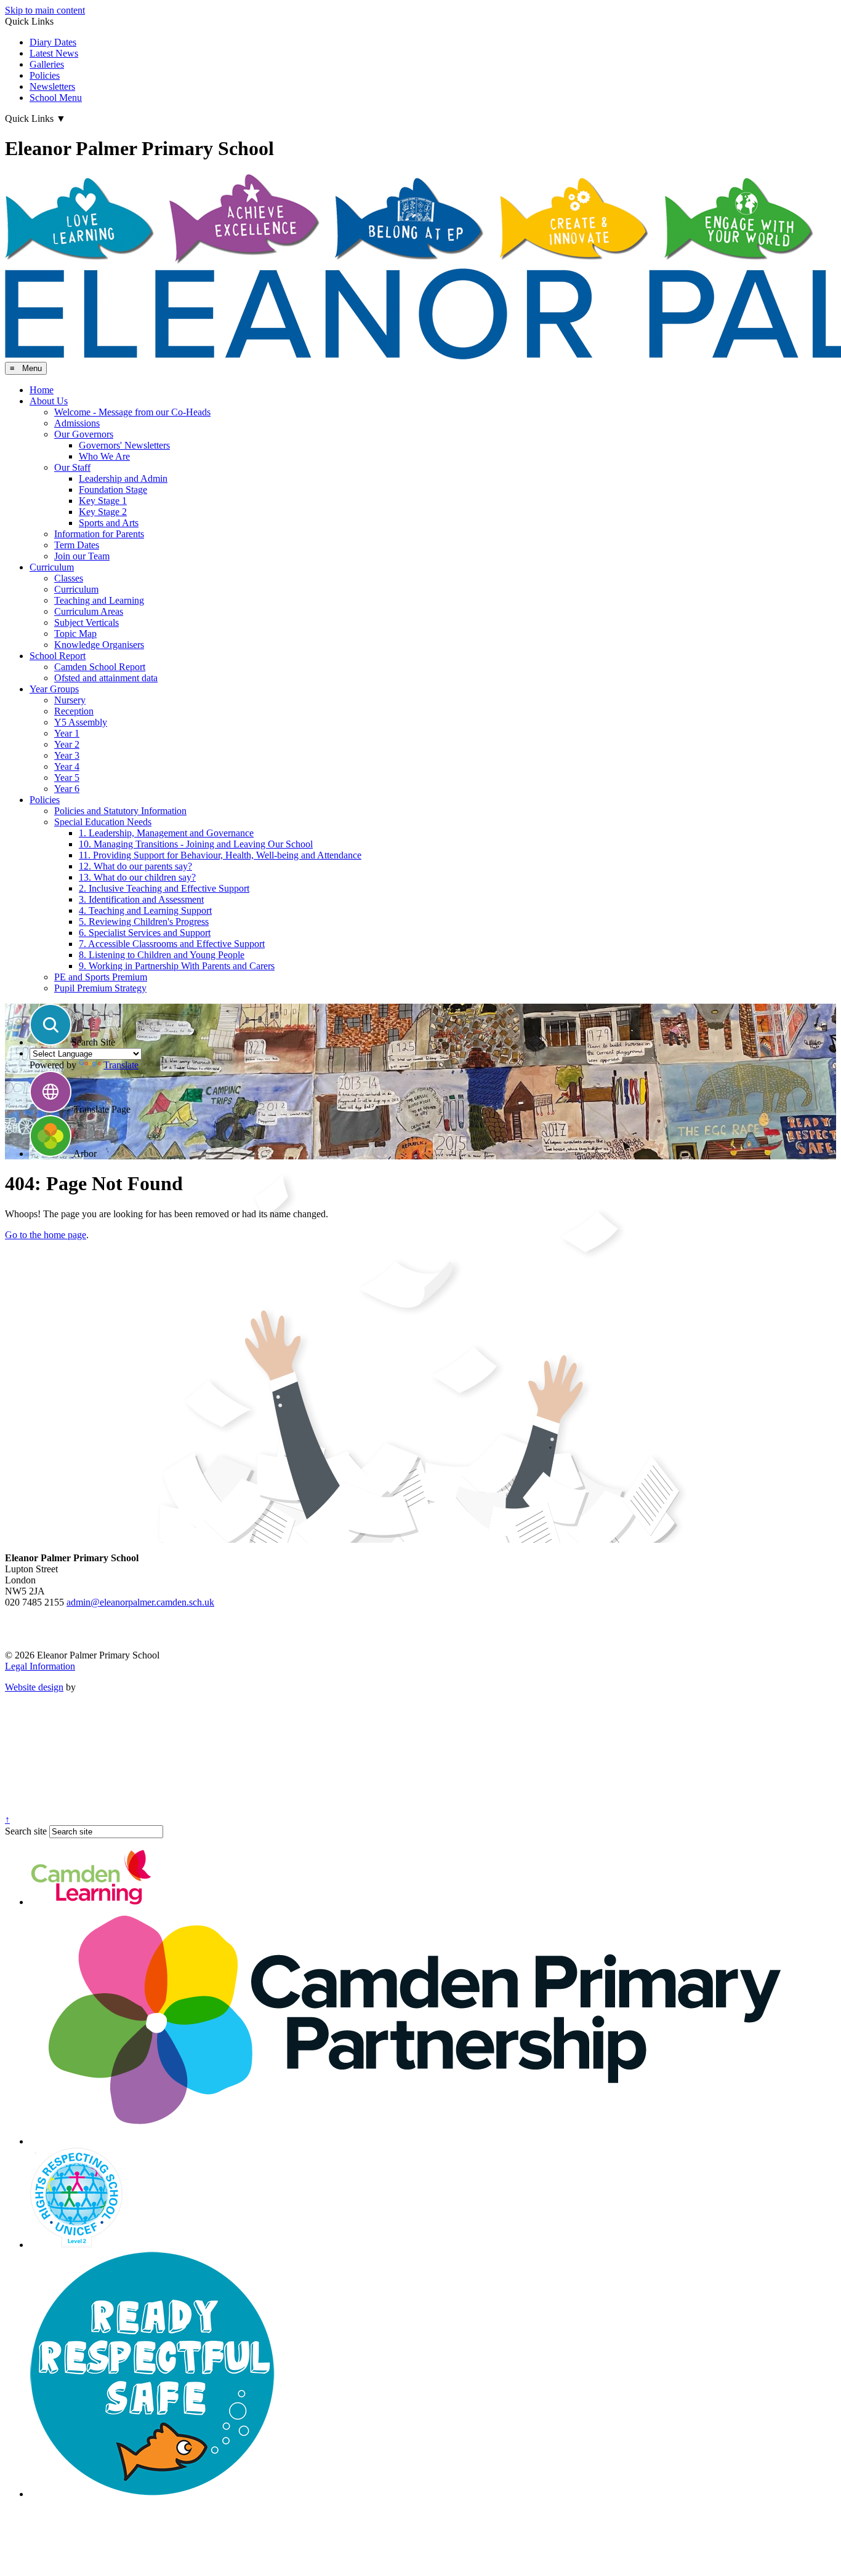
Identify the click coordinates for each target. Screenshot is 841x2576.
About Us (49, 401)
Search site (26, 1831)
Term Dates (77, 545)
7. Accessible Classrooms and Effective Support (172, 944)
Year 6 (67, 789)
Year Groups (54, 689)
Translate (121, 1065)
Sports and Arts (109, 523)
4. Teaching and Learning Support (145, 910)
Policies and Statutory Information (120, 811)
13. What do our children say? (137, 877)
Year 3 (67, 755)
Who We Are (104, 456)
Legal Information (40, 1666)
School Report (58, 656)
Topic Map (75, 634)
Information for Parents (99, 534)
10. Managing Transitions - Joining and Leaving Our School (196, 844)
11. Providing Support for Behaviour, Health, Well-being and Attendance (220, 855)
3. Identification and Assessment (141, 899)
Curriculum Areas (89, 611)
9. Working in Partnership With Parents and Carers (177, 966)
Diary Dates (53, 42)
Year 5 (67, 778)
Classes (69, 578)
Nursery (70, 700)
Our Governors (84, 434)
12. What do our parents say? (135, 866)
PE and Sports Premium (101, 977)
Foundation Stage (113, 490)
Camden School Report (100, 667)
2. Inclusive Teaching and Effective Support (164, 888)
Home (42, 390)
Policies (45, 75)
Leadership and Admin (123, 478)
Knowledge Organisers (99, 645)
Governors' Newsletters (124, 445)
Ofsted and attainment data (106, 678)
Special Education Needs (103, 822)
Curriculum (52, 567)
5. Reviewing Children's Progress (144, 922)
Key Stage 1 (103, 501)
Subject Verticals (87, 622)
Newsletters (52, 86)
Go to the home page (46, 1235)
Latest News (54, 53)
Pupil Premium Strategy (100, 988)
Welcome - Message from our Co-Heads (132, 412)
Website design (34, 1687)
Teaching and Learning (99, 600)
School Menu (56, 98)
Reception (74, 711)
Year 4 (67, 766)
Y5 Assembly (81, 722)
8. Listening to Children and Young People (162, 955)
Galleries (47, 64)
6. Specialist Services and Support (145, 933)
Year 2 (67, 744)
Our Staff (72, 467)
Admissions (77, 423)
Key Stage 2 (103, 512)
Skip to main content (45, 10)
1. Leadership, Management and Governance (166, 833)
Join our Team (82, 556)
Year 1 (67, 733)
